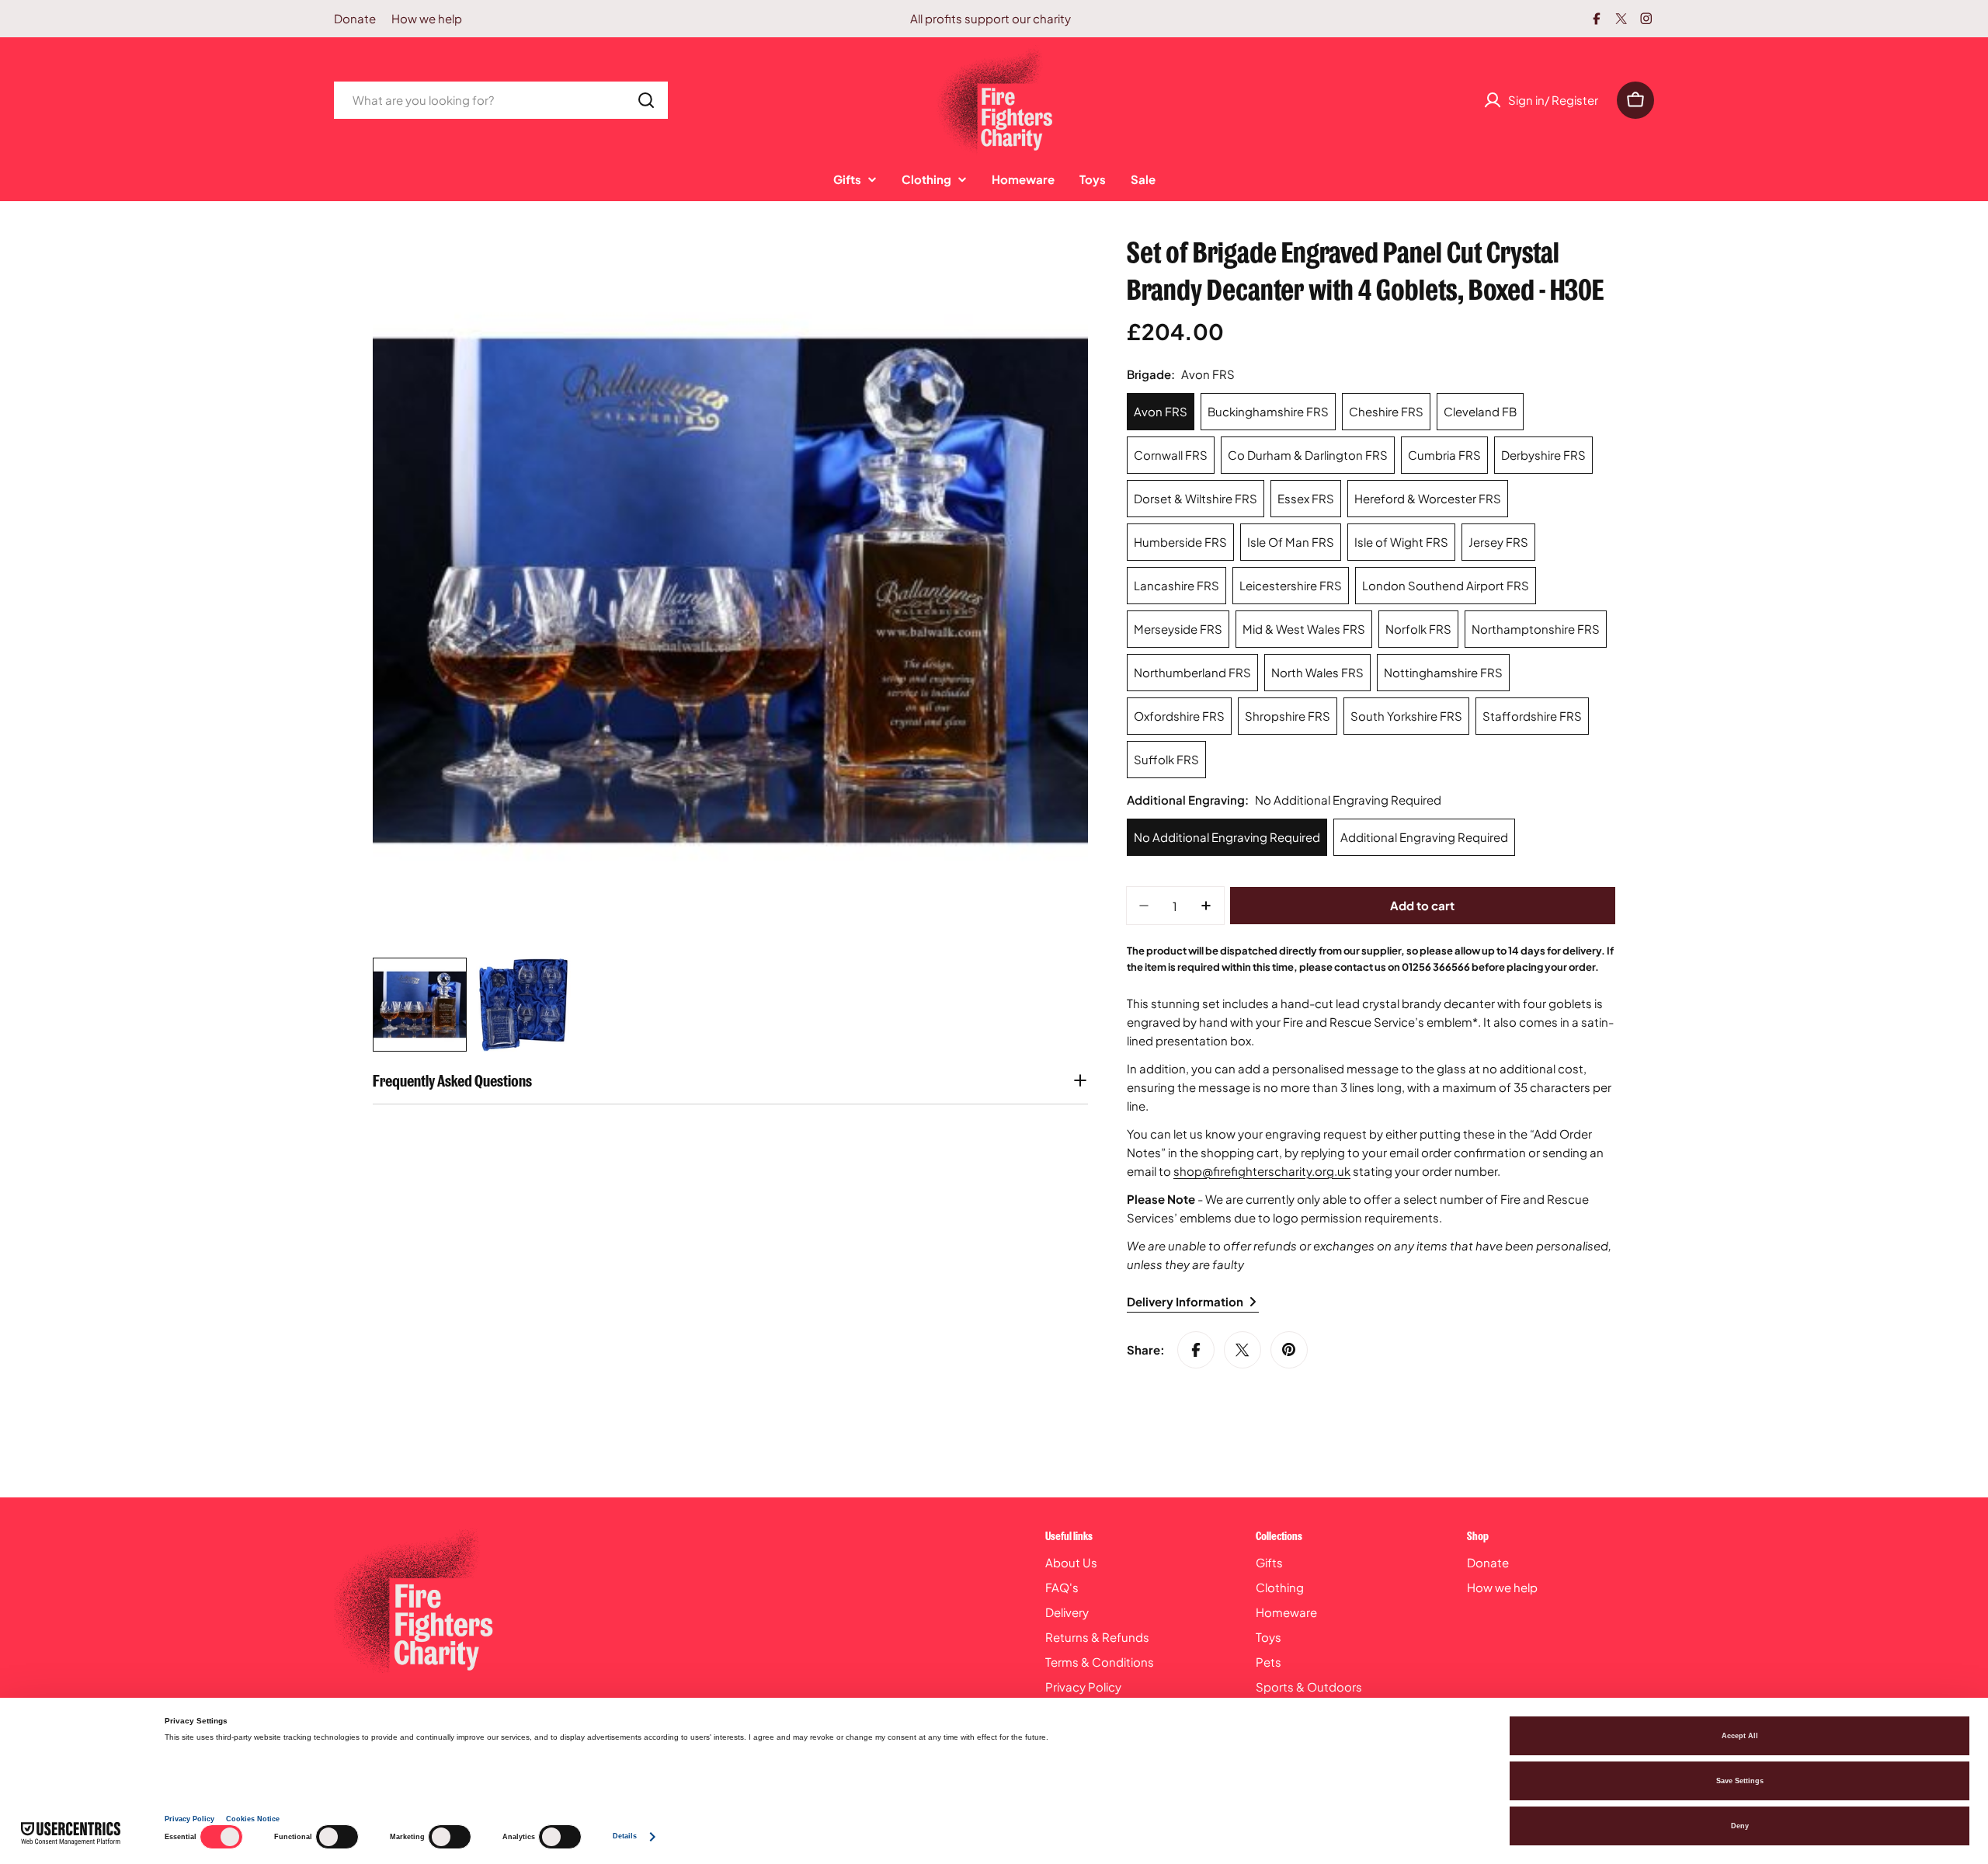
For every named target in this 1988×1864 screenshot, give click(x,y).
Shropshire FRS (1288, 716)
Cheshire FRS (1386, 411)
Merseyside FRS (1178, 629)
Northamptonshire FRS (1536, 629)
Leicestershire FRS (1291, 585)
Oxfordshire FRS (1179, 716)
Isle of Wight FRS (1401, 542)
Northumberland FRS (1192, 672)
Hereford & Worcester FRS (1428, 498)
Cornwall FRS (1171, 455)
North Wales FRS (1317, 672)
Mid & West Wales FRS (1304, 629)
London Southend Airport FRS (1446, 585)
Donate (355, 18)
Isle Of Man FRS (1291, 542)
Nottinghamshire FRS (1443, 672)
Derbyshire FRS (1543, 455)
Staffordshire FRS (1532, 716)
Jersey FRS (1498, 542)
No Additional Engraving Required (1227, 837)
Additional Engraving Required (1424, 837)
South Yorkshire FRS (1406, 716)
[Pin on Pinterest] (1289, 1350)
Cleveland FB (1480, 411)
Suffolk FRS (1166, 759)
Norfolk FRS (1418, 629)
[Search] (646, 100)
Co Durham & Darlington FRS (1308, 455)
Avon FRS (1161, 411)
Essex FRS (1306, 498)
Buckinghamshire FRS (1268, 411)
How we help (427, 18)
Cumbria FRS (1444, 455)
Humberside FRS (1180, 542)
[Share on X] (1242, 1350)
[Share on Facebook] (1196, 1350)
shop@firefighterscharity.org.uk (1262, 1171)
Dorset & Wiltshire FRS (1196, 498)
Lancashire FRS (1176, 585)
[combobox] (501, 100)
